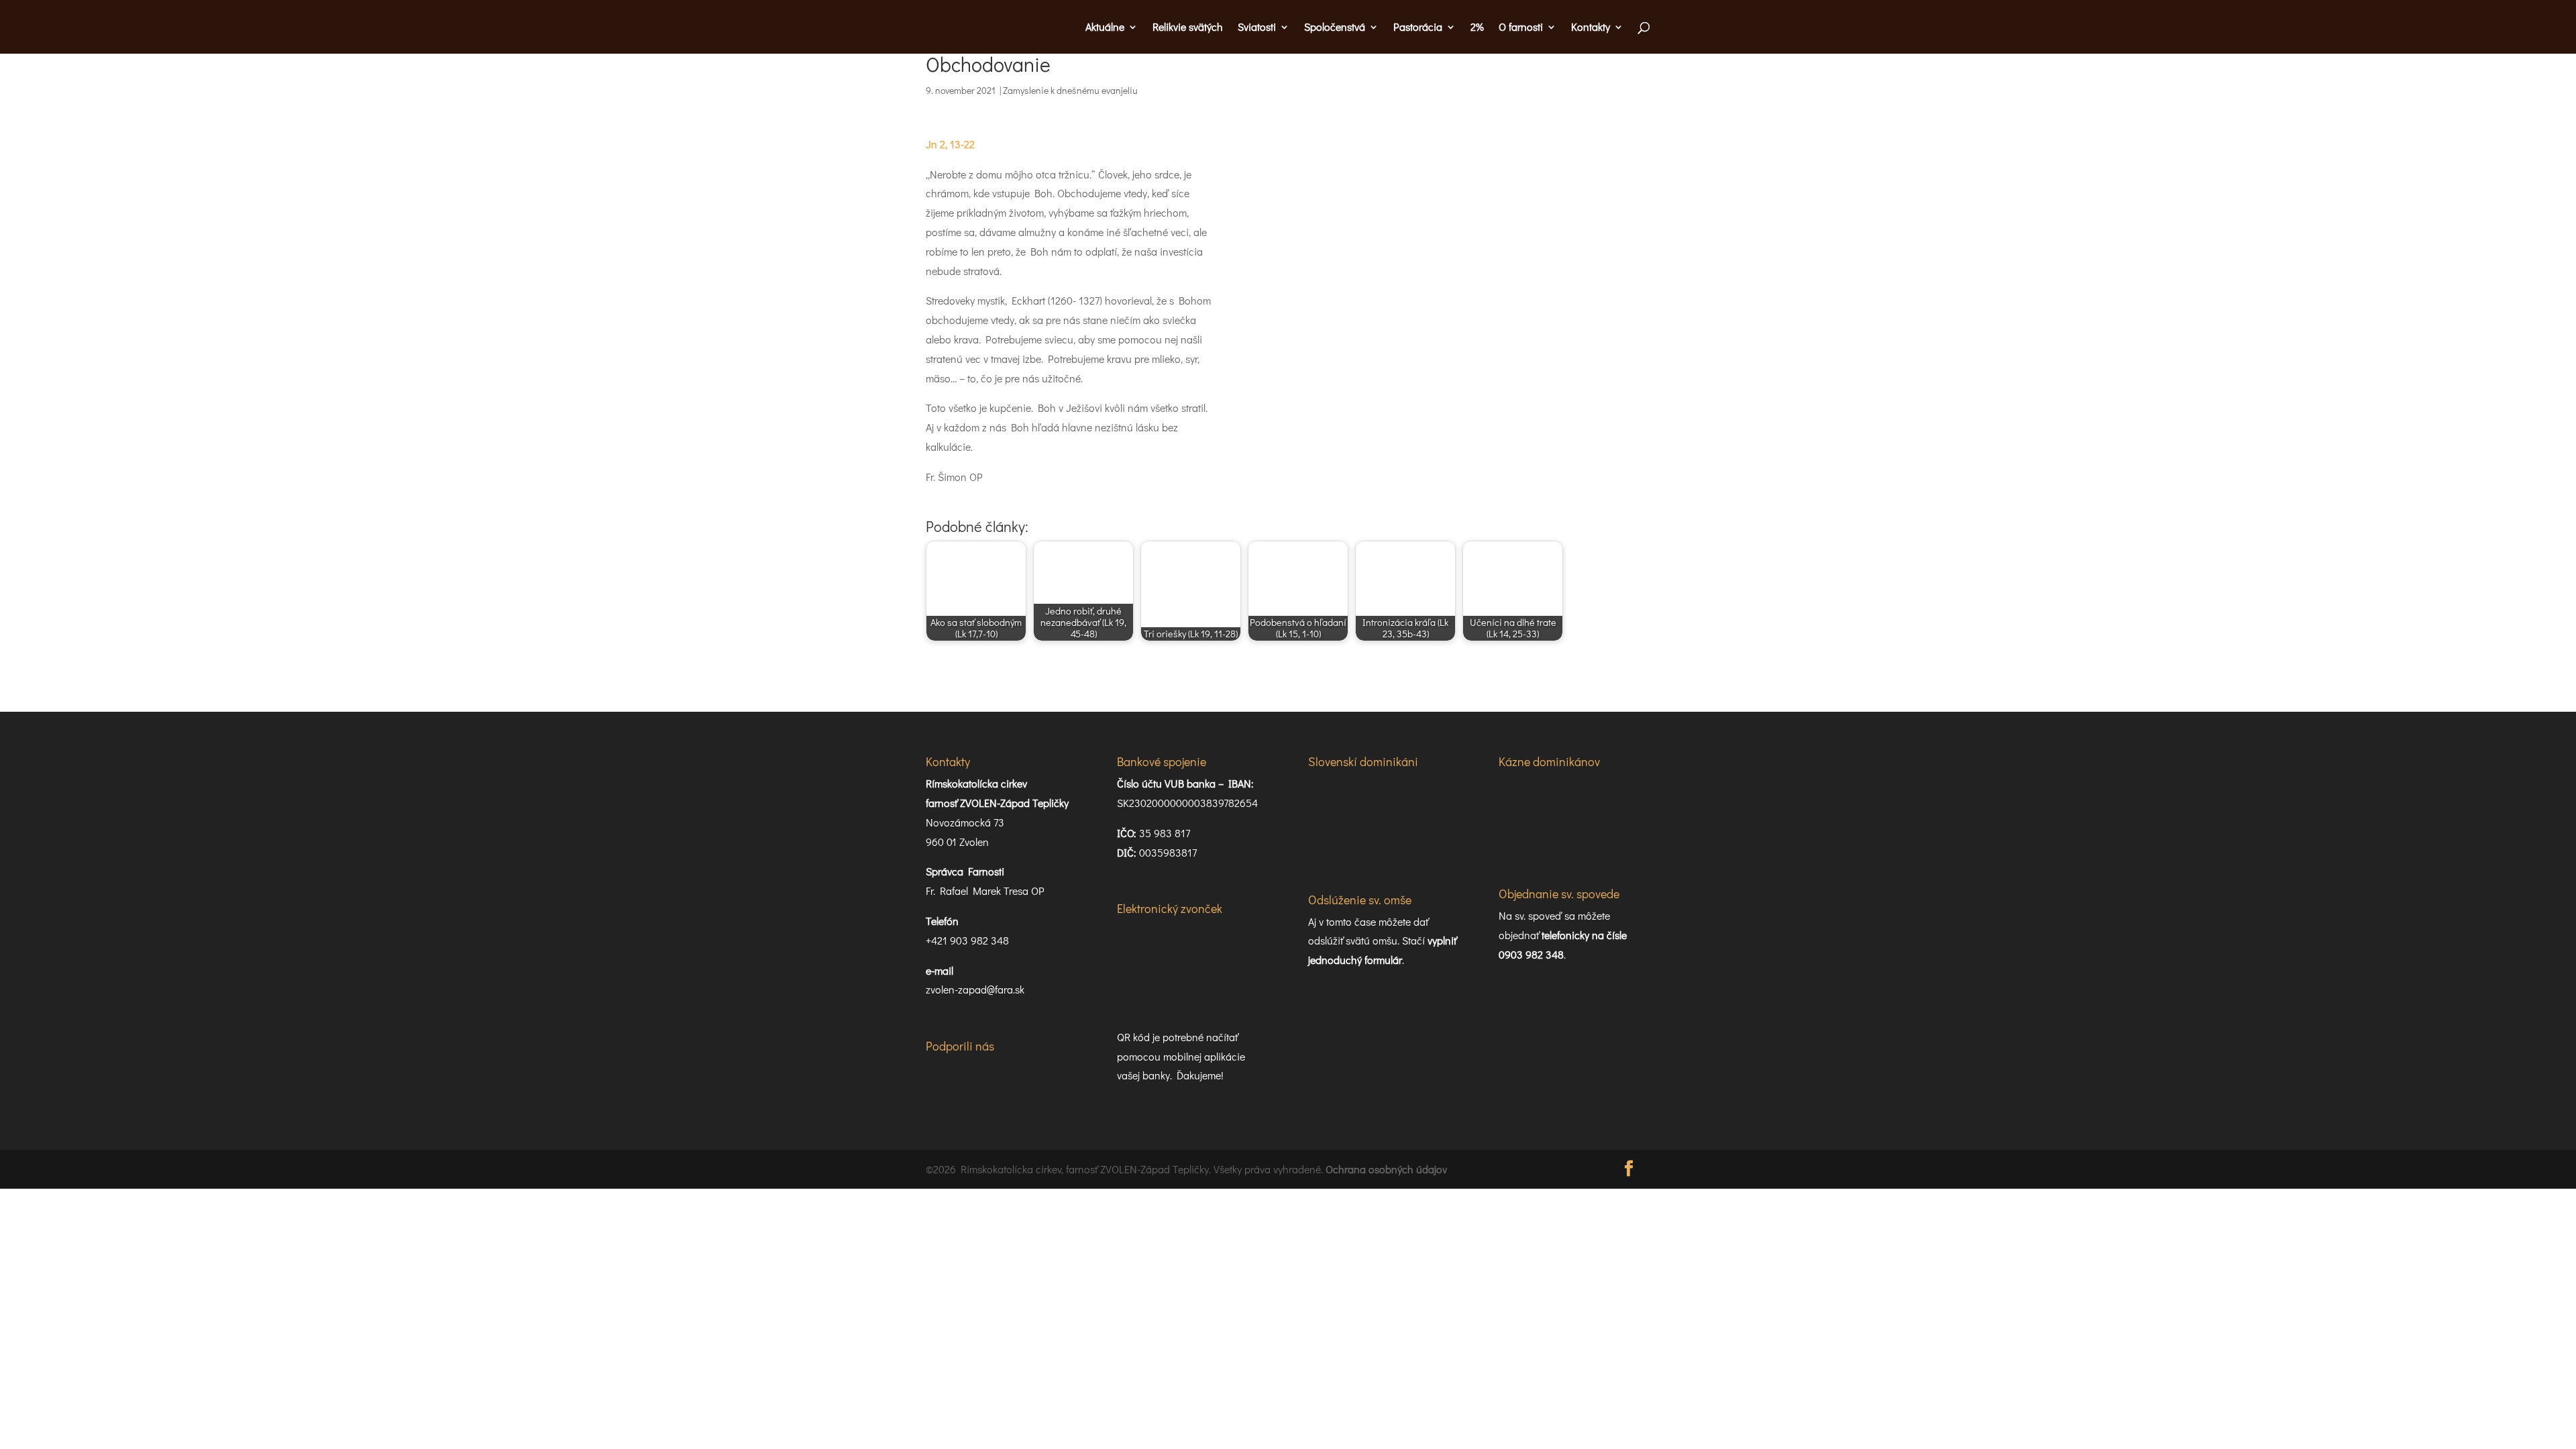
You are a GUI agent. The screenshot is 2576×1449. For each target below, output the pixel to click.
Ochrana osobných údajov (1386, 1169)
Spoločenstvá (1335, 28)
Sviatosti (1257, 28)
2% (1477, 28)
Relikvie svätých (1188, 28)
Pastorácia (1418, 28)
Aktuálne (1105, 28)
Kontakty (1591, 28)
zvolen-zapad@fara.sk (975, 989)
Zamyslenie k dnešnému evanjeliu (1070, 90)
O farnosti (1521, 28)
